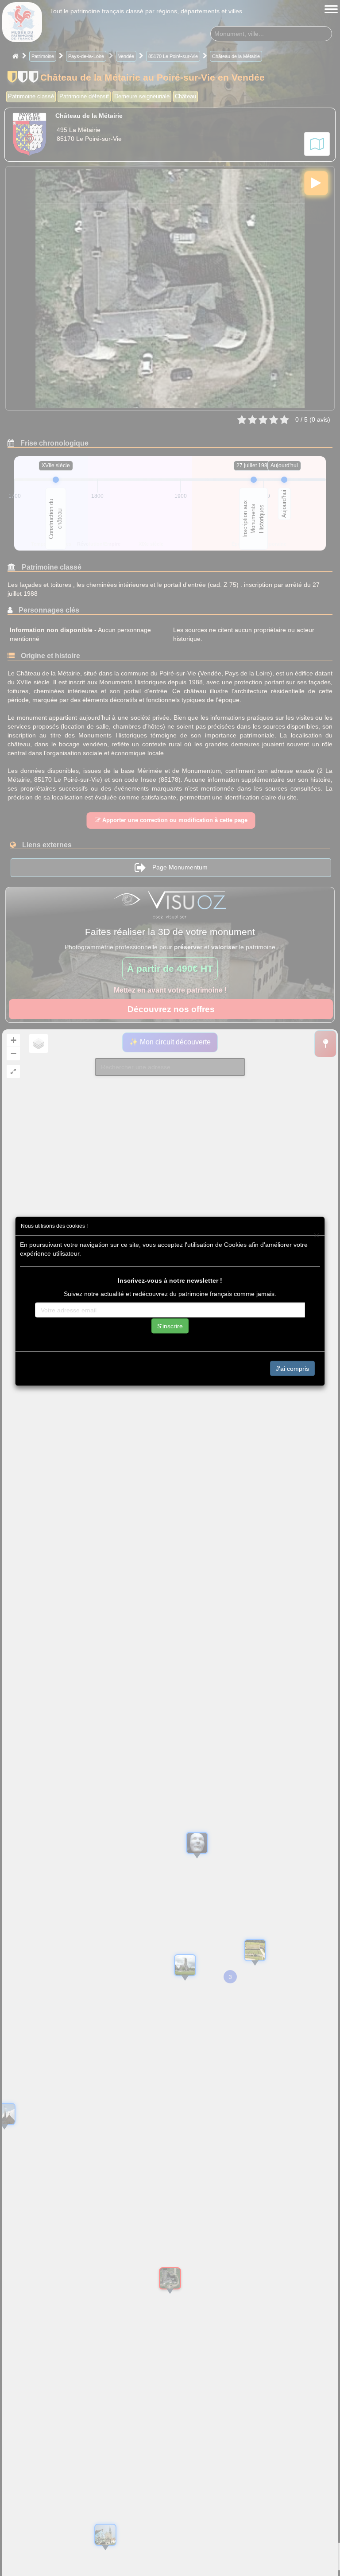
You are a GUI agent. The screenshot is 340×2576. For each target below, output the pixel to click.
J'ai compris (292, 1368)
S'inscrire (170, 1326)
